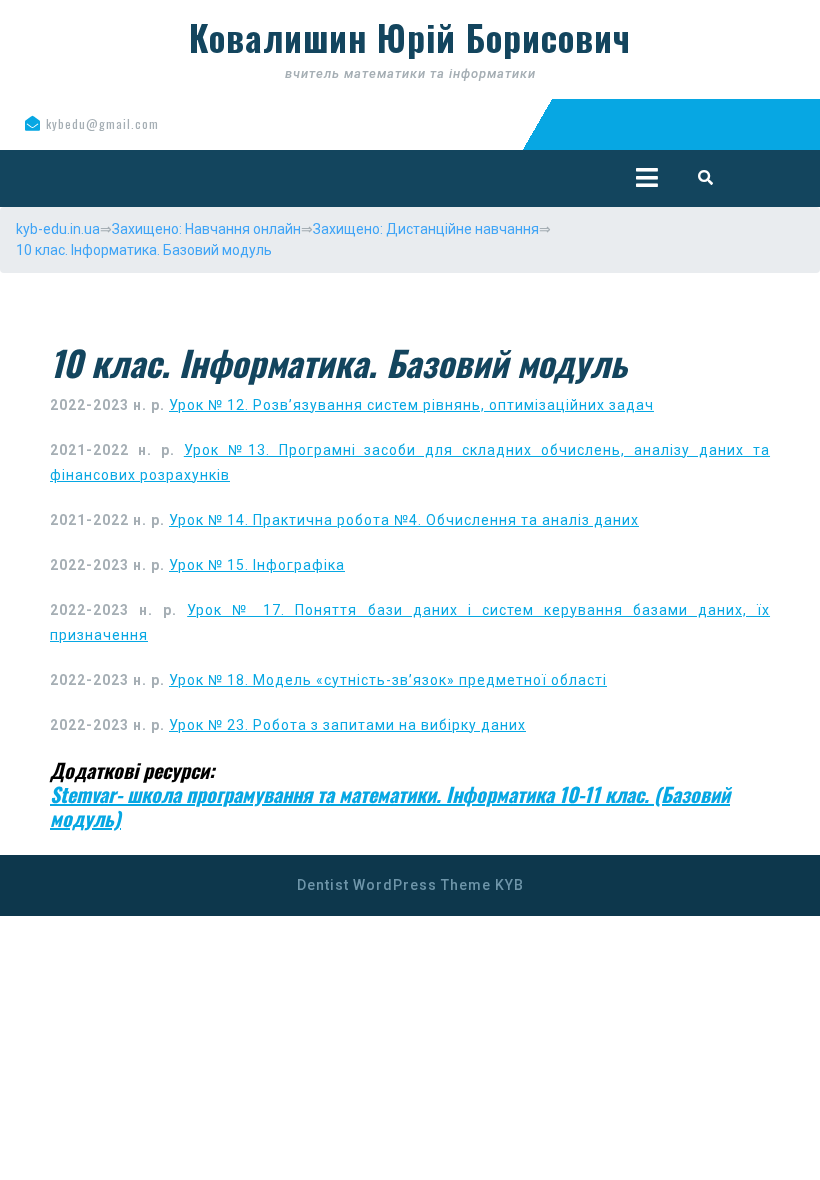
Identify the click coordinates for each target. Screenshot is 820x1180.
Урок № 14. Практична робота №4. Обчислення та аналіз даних (404, 520)
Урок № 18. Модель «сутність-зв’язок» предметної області (388, 680)
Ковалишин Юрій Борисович (410, 37)
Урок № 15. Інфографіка (257, 565)
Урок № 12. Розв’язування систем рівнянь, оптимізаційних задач (411, 405)
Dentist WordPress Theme (394, 885)
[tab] (647, 177)
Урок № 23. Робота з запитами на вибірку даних (347, 725)
